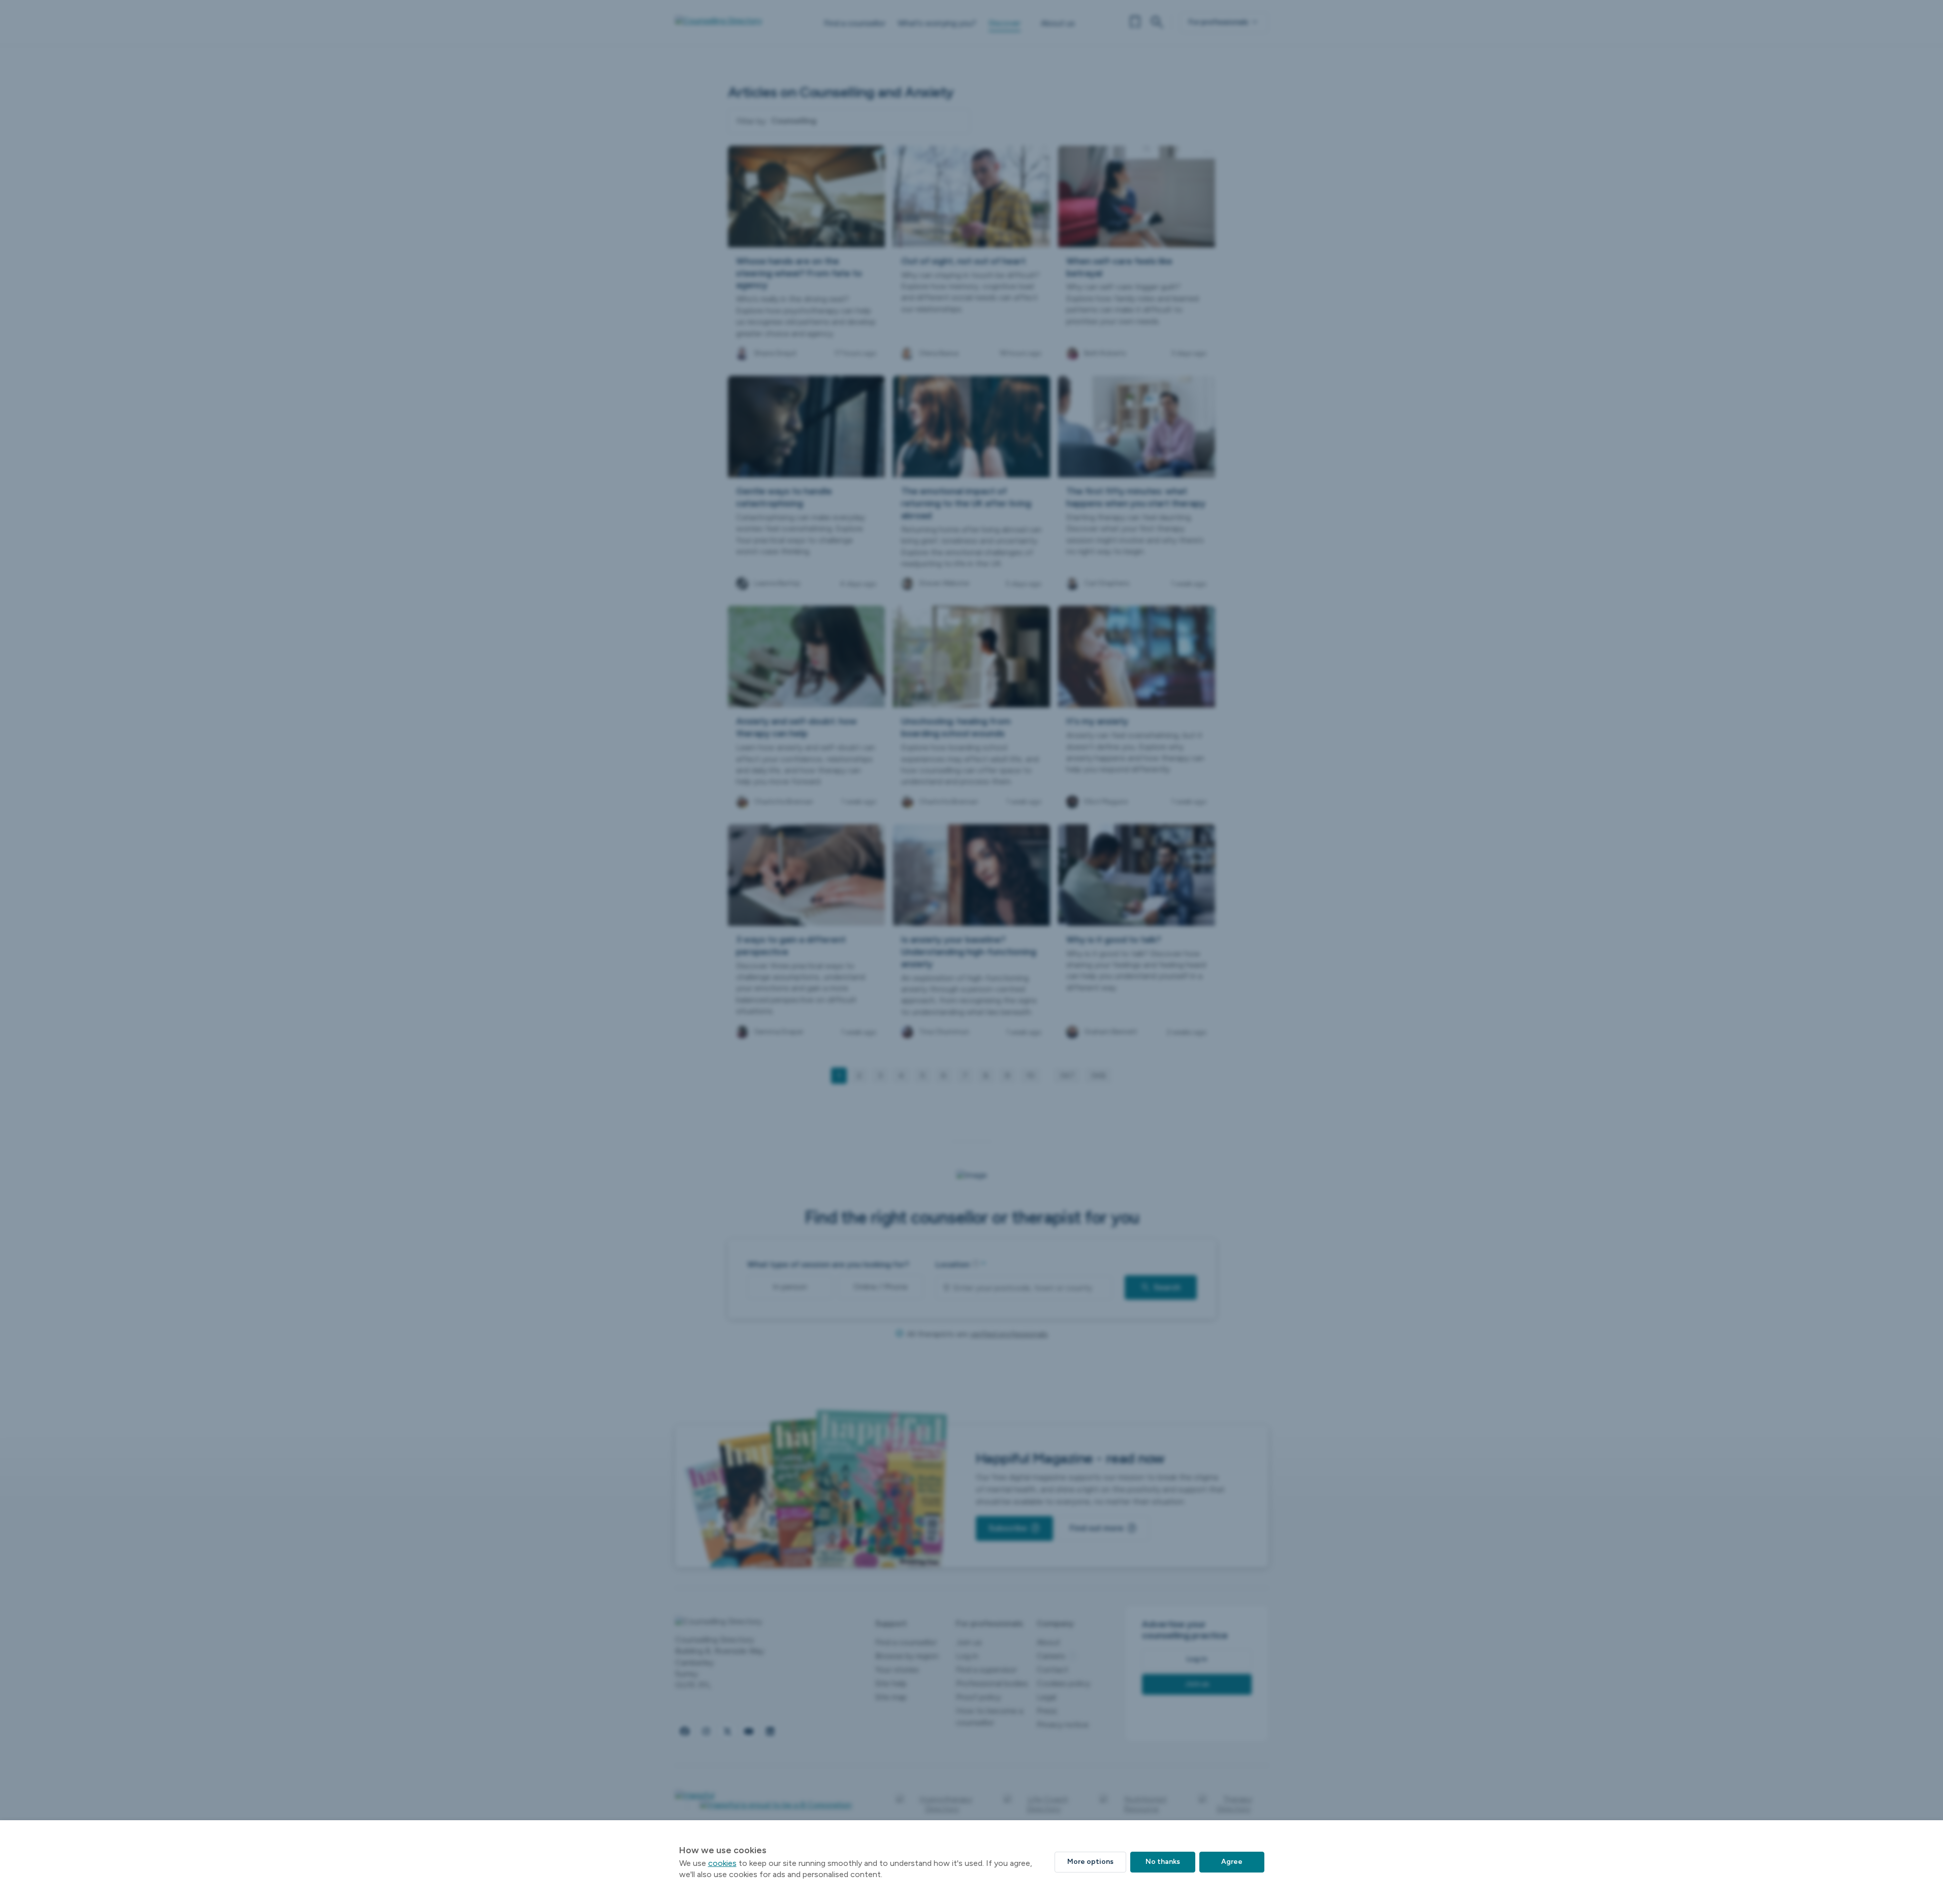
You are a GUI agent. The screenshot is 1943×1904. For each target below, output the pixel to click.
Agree (1232, 1862)
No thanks (1163, 1862)
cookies (722, 1863)
